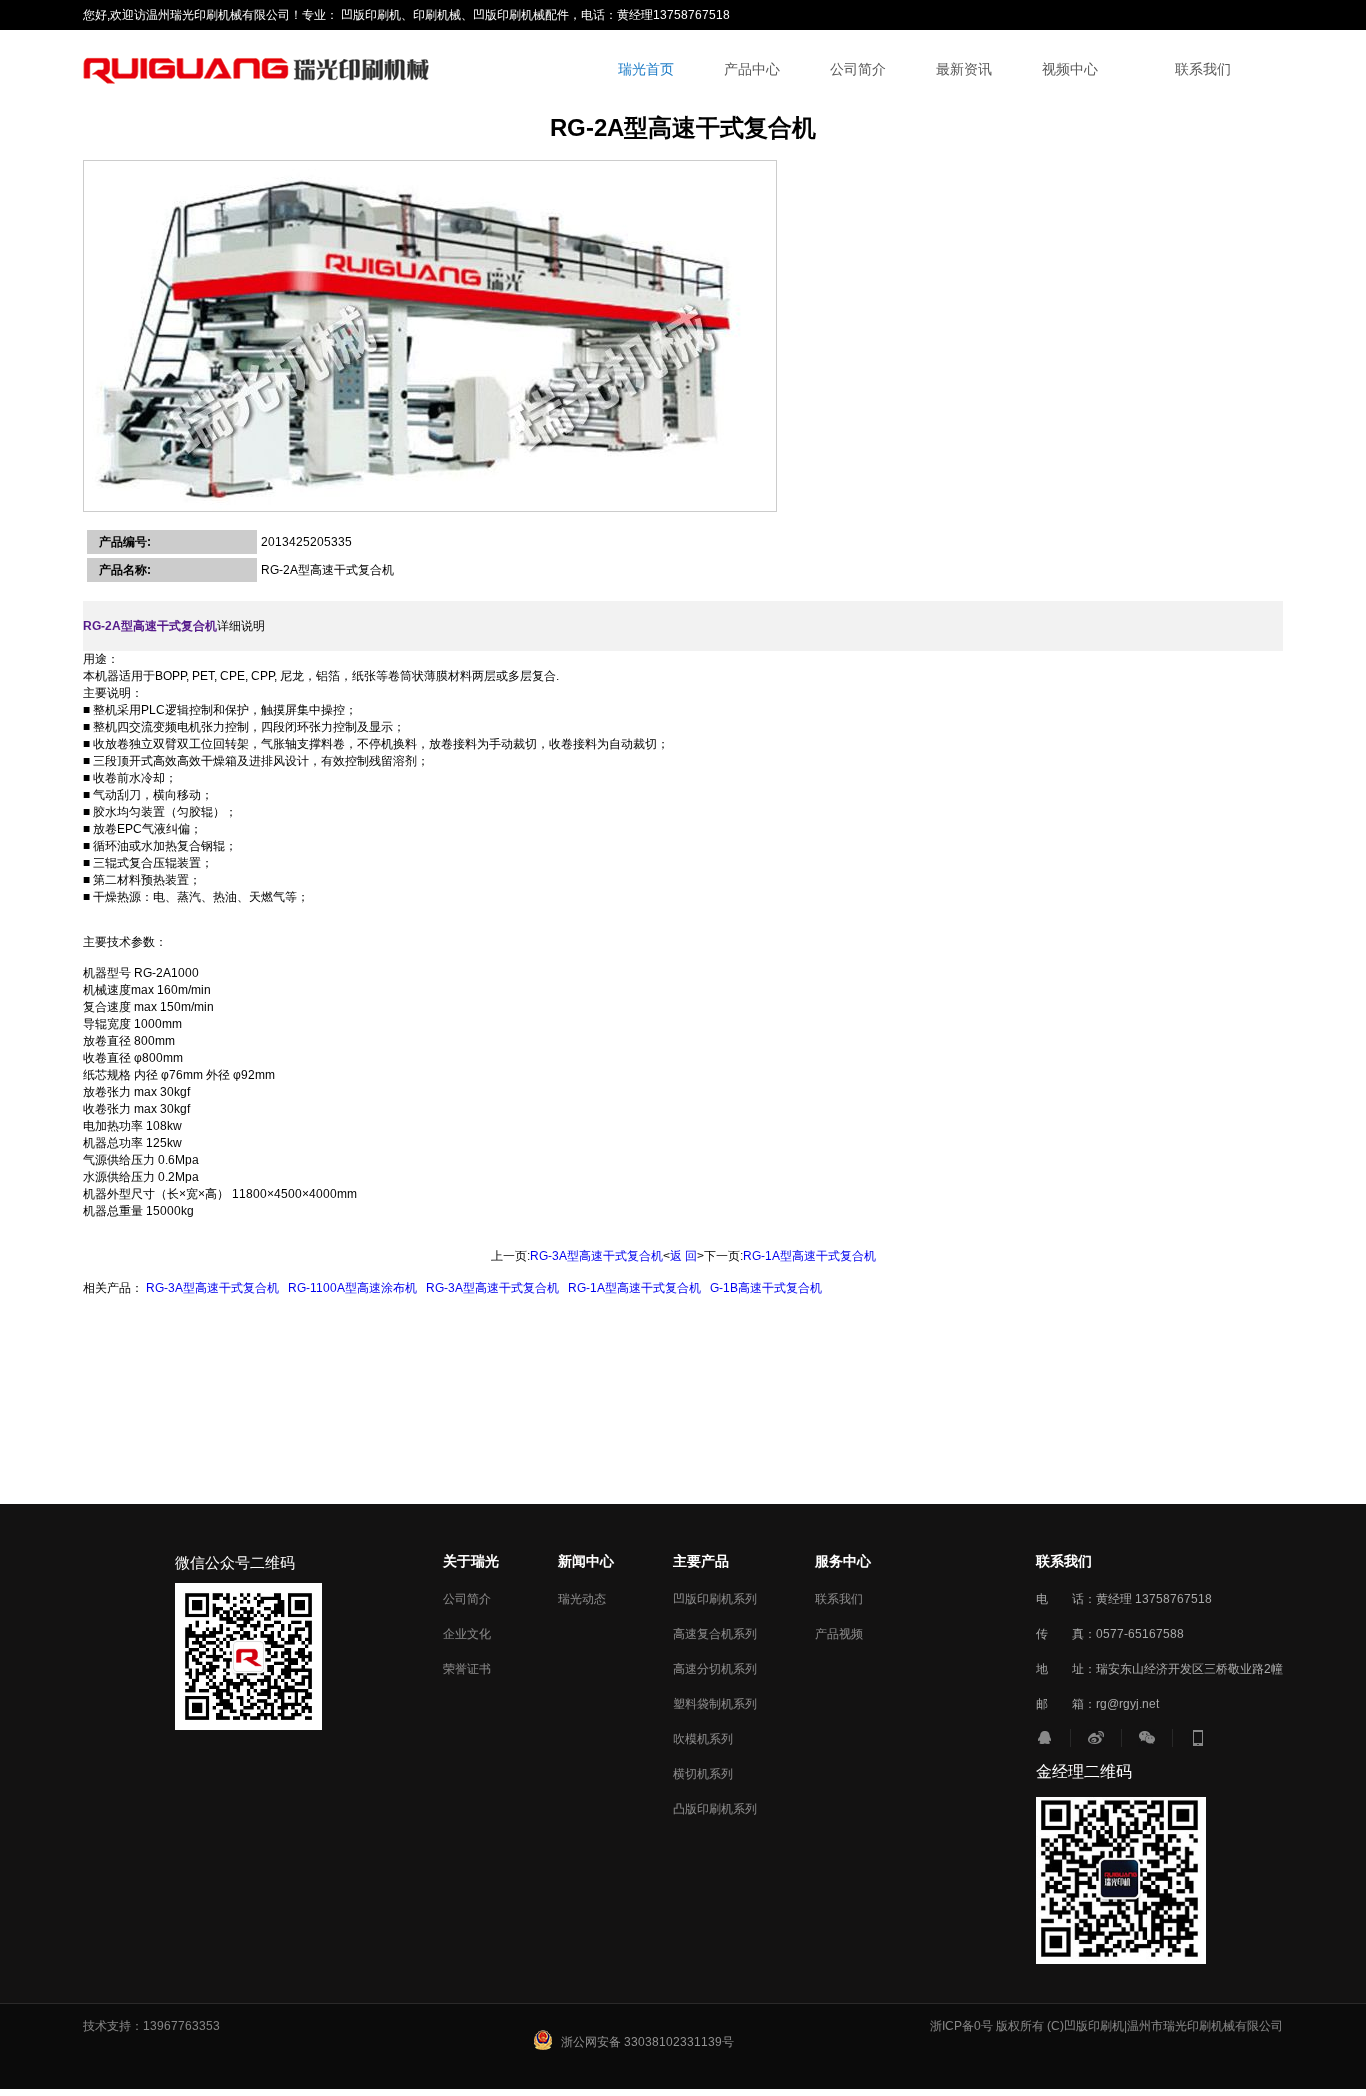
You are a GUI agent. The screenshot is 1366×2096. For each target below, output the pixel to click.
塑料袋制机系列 (715, 1704)
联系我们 (1203, 69)
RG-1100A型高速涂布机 (352, 1288)
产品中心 (752, 69)
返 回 (683, 1256)
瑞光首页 (646, 69)
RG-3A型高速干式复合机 (596, 1256)
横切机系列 (703, 1774)
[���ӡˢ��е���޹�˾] (260, 70)
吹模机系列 (703, 1739)
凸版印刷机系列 (715, 1809)
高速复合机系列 (715, 1634)
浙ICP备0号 (961, 2026)
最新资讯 (964, 69)
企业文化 (467, 1634)
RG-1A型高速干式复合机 (809, 1256)
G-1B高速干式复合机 (766, 1288)
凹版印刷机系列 (715, 1599)
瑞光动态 (582, 1599)
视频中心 (1070, 69)
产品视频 (839, 1634)
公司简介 (858, 69)
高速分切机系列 (715, 1669)
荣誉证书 (467, 1669)
